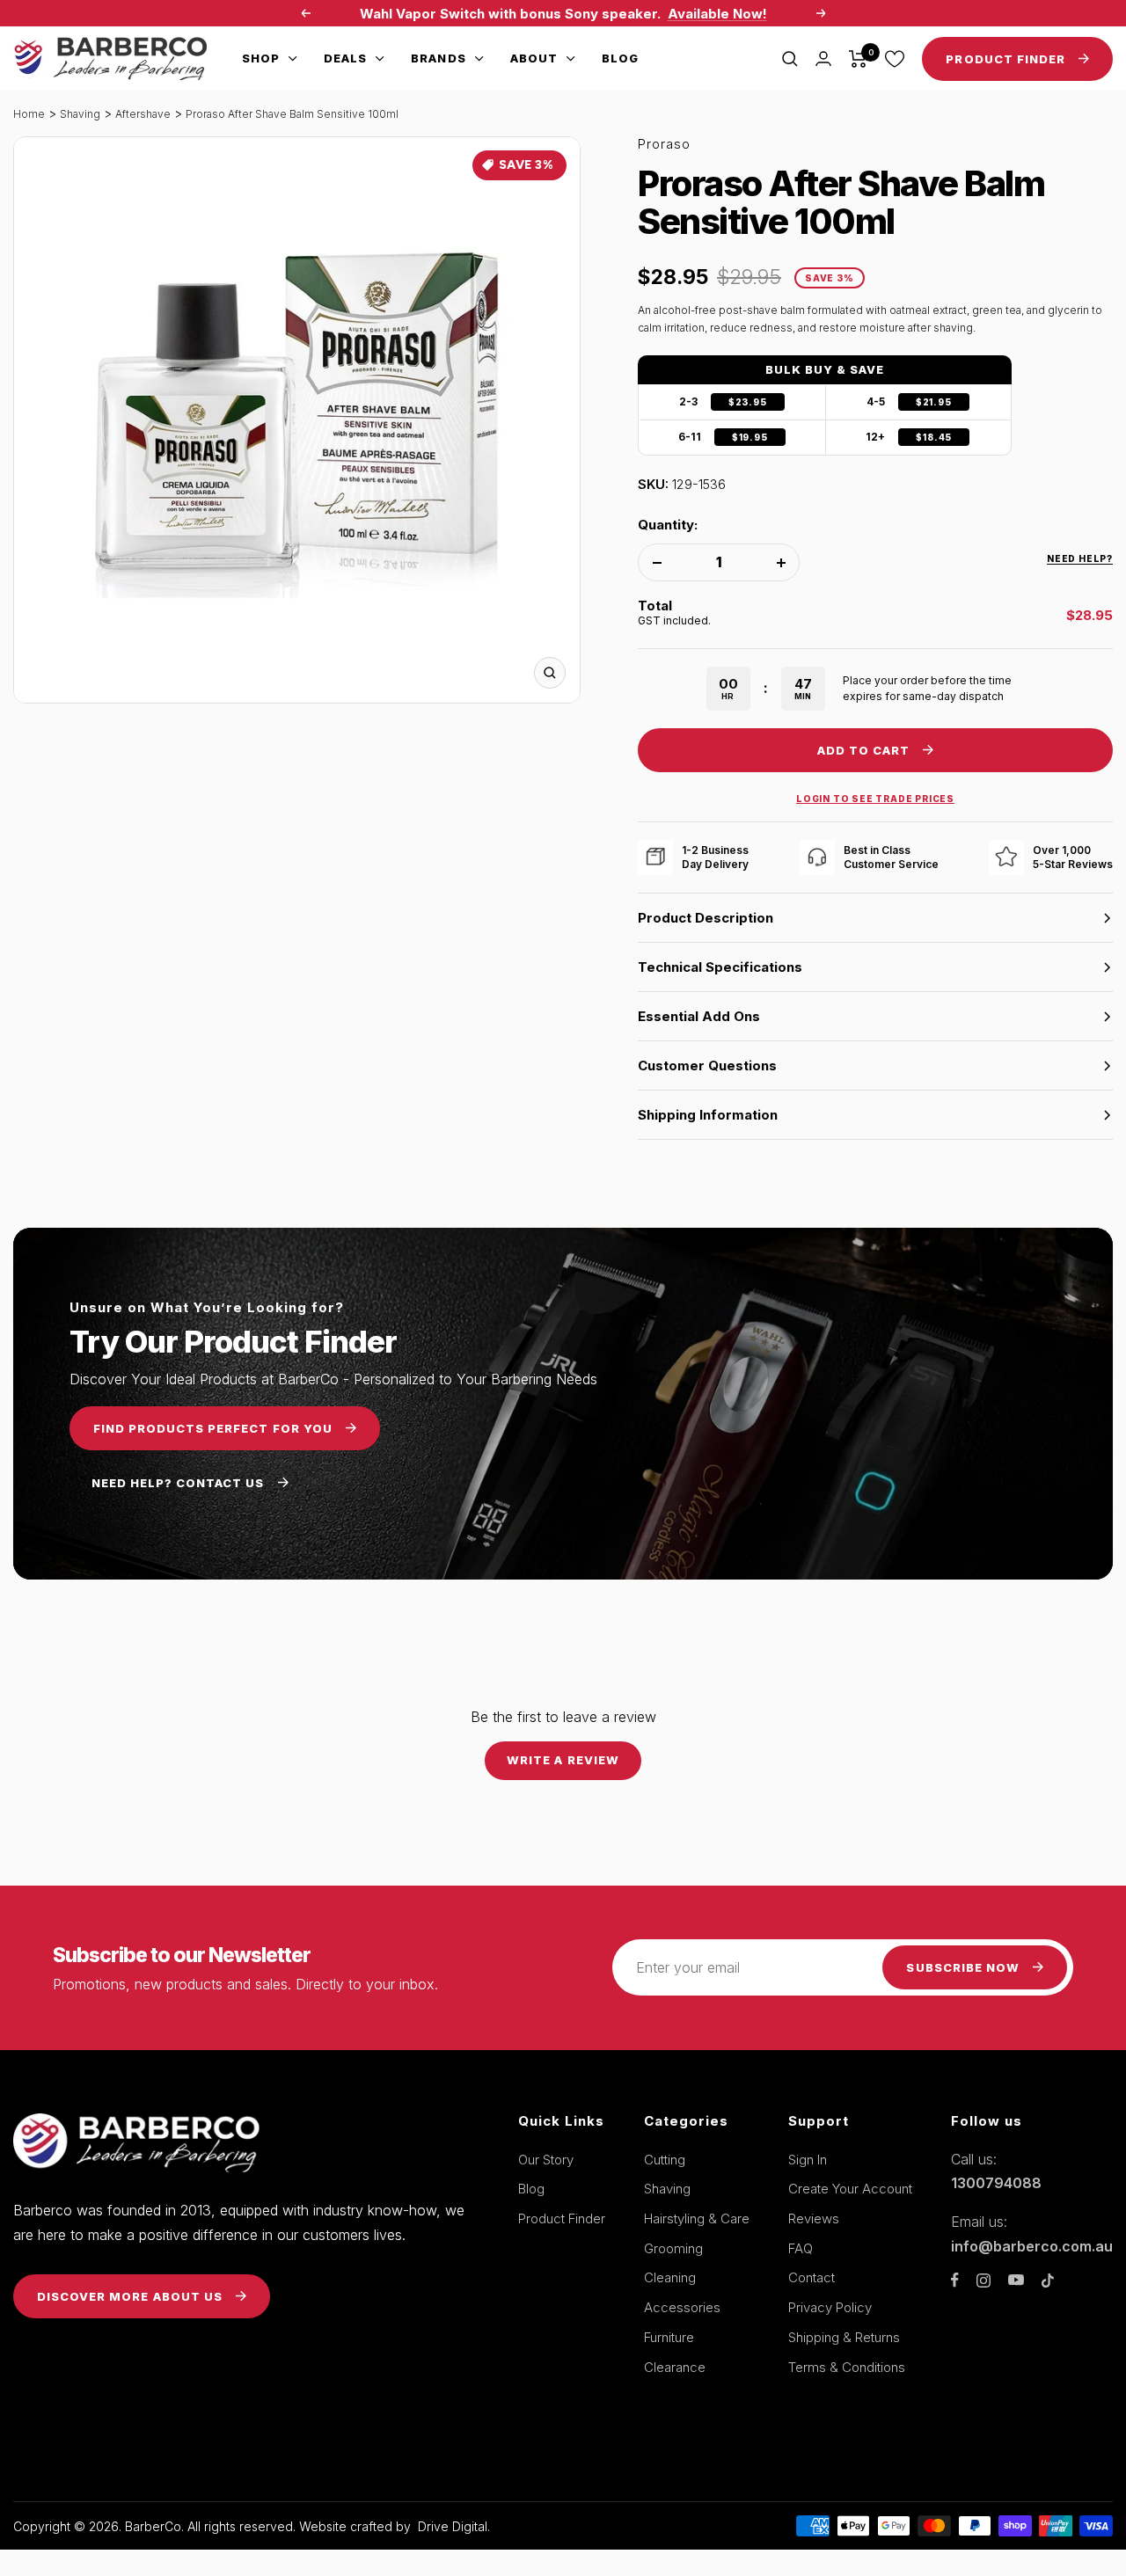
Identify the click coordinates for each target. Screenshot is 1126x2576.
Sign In (808, 2160)
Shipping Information (708, 1115)
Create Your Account (850, 2189)
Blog (620, 58)
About (534, 58)
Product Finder (562, 2218)
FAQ (801, 2248)
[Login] (823, 58)
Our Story (546, 2160)
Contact (812, 2277)
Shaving (80, 114)
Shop (261, 58)
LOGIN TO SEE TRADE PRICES (875, 799)
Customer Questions (707, 1065)
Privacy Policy (830, 2307)
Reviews (814, 2218)
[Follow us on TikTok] (1048, 2280)
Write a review (563, 1760)
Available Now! (717, 14)
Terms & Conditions (847, 2367)
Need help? (1080, 558)
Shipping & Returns (844, 2337)
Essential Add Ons (699, 1016)
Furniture (669, 2337)
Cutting (665, 2160)
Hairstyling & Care (697, 2218)
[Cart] (858, 59)
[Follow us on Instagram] (983, 2280)
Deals (345, 58)
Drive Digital (453, 2526)
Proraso (664, 144)
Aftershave (143, 114)
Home (29, 114)
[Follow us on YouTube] (1016, 2280)
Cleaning (670, 2277)
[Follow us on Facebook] (955, 2280)
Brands (438, 58)
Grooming (673, 2248)
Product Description (706, 918)
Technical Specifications (720, 967)
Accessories (682, 2307)
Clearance (675, 2367)
